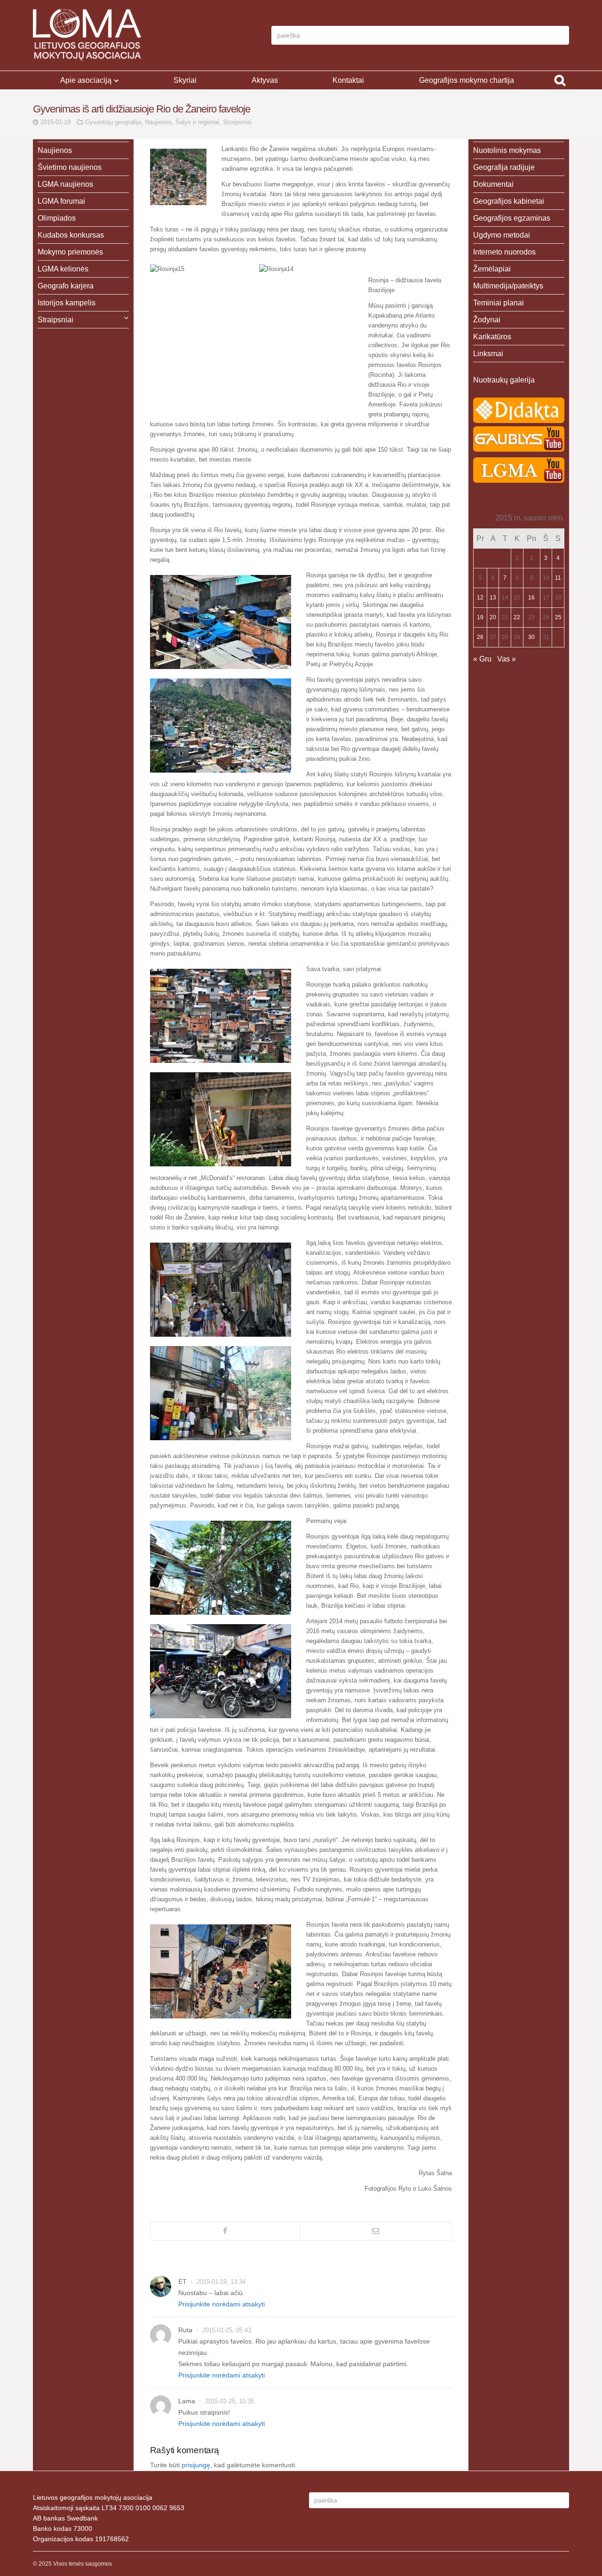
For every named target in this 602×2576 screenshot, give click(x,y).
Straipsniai (237, 122)
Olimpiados (57, 218)
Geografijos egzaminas (512, 218)
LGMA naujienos (65, 184)
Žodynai (487, 320)
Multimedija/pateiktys (508, 286)
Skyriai (185, 80)
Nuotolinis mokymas (507, 150)
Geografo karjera (66, 286)
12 (480, 598)
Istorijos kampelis (67, 303)
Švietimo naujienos (70, 167)
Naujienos (158, 122)
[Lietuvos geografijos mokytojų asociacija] (87, 35)
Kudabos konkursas (71, 235)
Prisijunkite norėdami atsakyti (222, 2304)
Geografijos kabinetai (509, 201)
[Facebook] (225, 2231)
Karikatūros (492, 337)
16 (531, 598)
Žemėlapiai (492, 269)
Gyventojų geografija (113, 122)
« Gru (482, 659)
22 (517, 617)
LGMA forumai (61, 201)
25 (558, 617)
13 (493, 598)
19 (480, 617)
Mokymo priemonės (70, 252)
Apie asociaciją (86, 80)
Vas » (507, 659)
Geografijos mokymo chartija (467, 80)
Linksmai (488, 354)
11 (558, 578)
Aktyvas (265, 80)
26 (480, 637)
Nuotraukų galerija (504, 380)
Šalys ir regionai (197, 122)
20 (493, 617)
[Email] (376, 2231)
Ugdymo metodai (502, 235)
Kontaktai (348, 80)
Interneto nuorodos (504, 252)
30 (531, 637)
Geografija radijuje (504, 167)
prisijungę (196, 2465)
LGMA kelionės (63, 269)
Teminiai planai (499, 303)
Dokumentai (493, 184)
